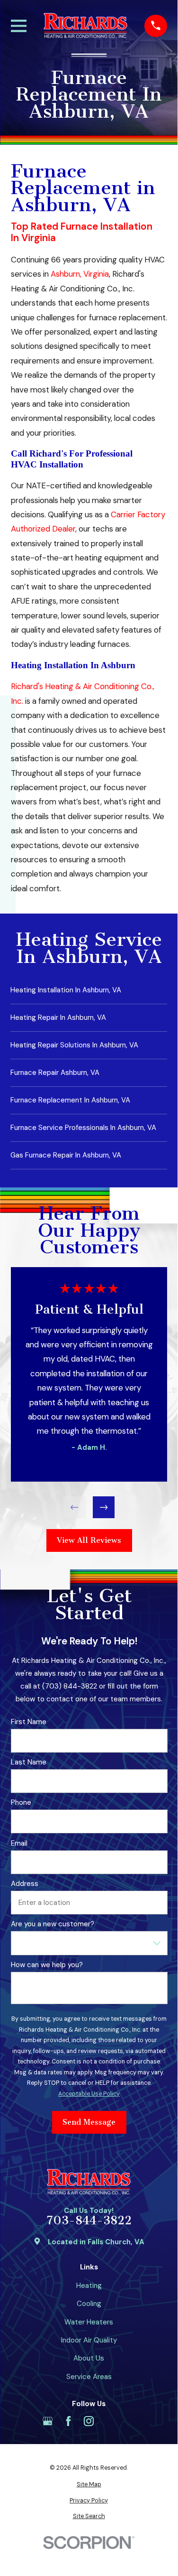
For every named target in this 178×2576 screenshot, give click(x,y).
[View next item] (103, 1507)
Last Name (28, 1762)
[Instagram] (89, 2421)
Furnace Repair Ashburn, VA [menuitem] (55, 1073)
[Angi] (110, 2421)
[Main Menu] (19, 26)
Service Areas (89, 2377)
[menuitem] (89, 2485)
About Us (89, 2358)
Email (19, 1843)
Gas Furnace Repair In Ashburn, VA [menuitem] (66, 1155)
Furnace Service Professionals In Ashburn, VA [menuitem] (83, 1128)
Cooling (89, 2304)
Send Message (89, 2122)
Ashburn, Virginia (80, 274)
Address (24, 1884)
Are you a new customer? (52, 1924)
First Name (28, 1721)
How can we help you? (46, 1965)
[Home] (86, 26)
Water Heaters (89, 2322)
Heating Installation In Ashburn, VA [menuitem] (66, 990)
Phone (21, 1802)
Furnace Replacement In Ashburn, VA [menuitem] (70, 1100)
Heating (89, 2286)
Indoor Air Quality (89, 2340)
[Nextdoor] (130, 2421)
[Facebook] (68, 2421)
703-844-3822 (89, 2221)
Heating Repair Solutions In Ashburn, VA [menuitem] (74, 1045)
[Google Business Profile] (48, 2421)
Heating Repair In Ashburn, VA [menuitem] (58, 1017)
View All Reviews (89, 1540)
